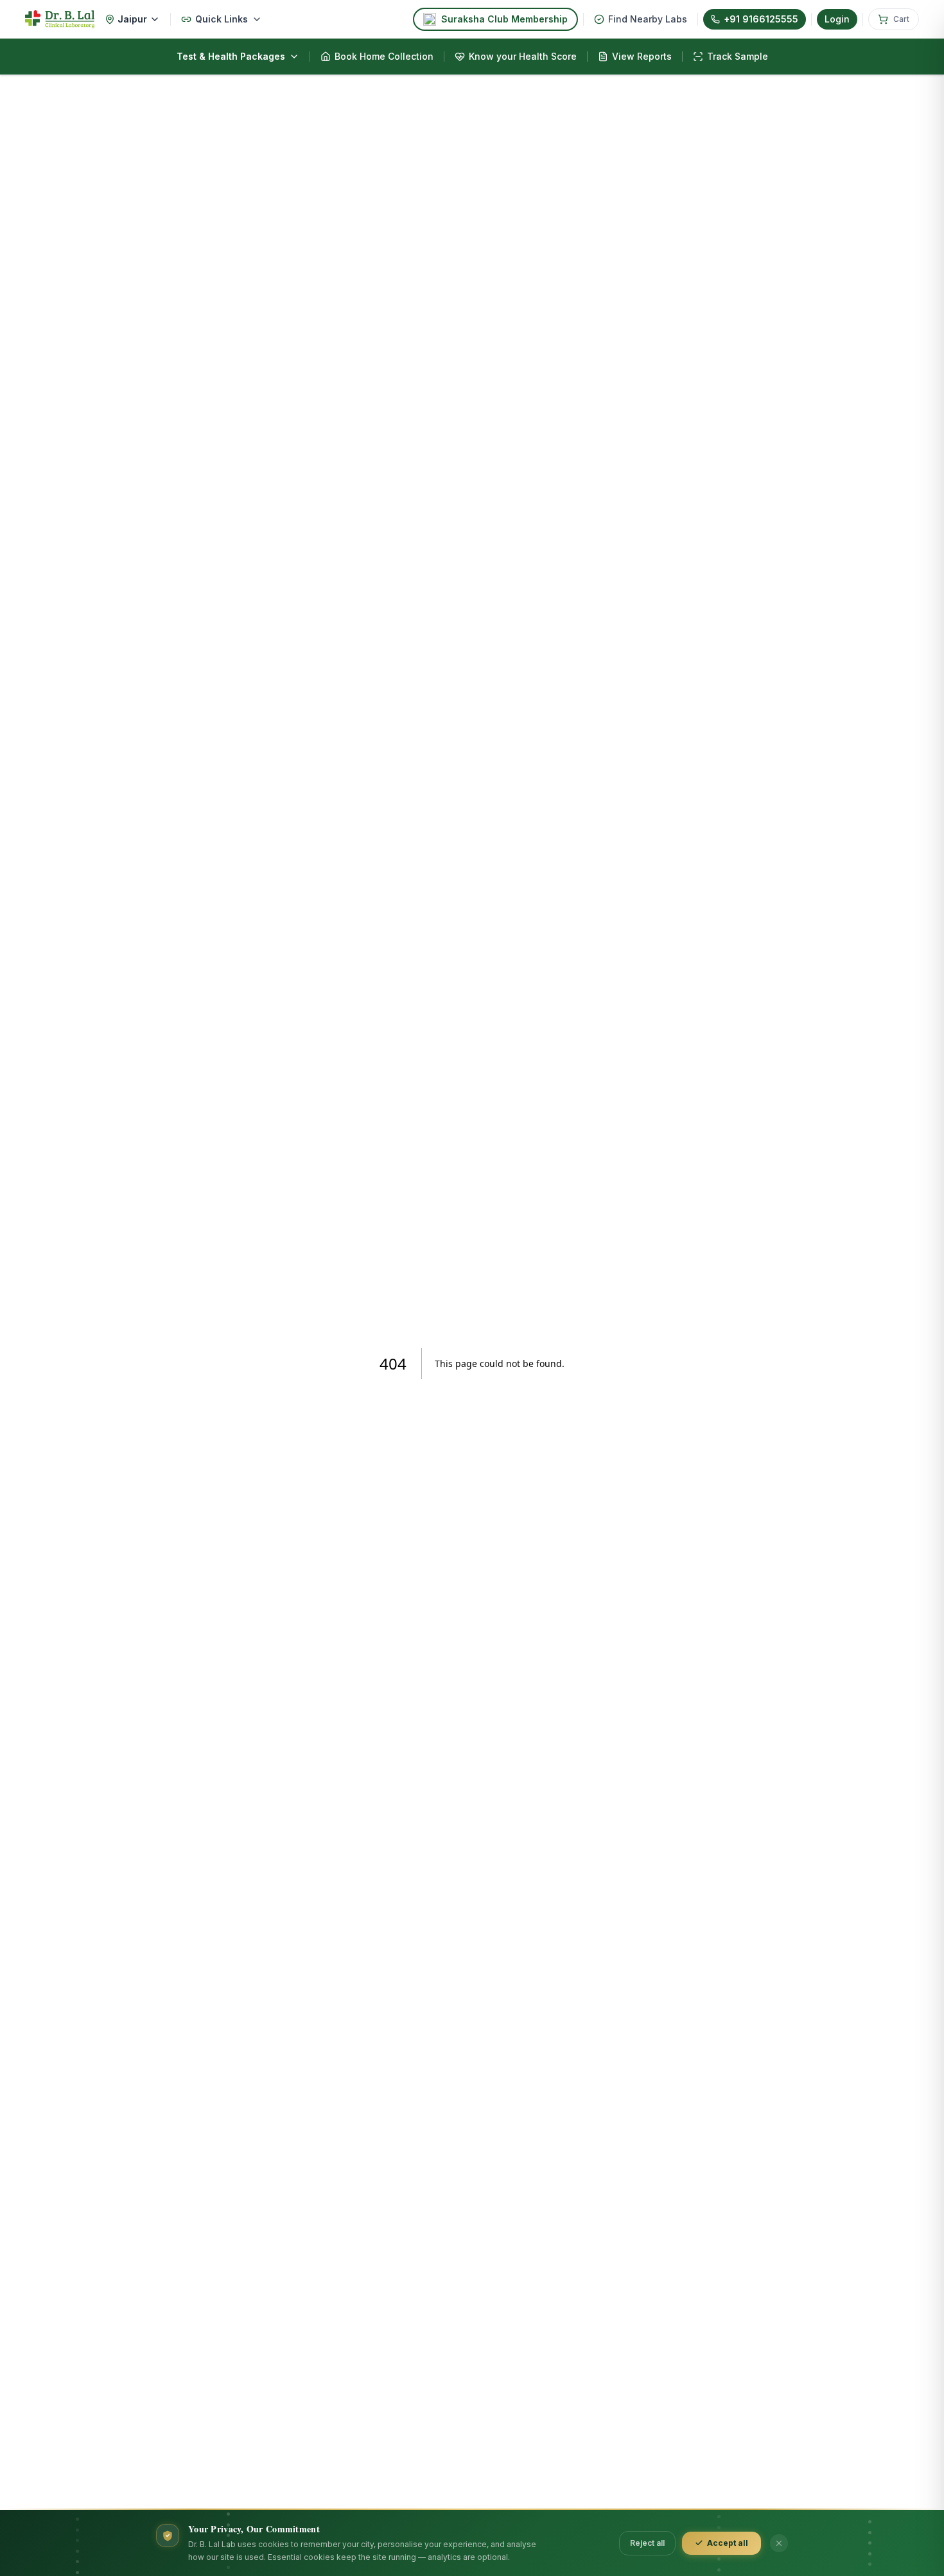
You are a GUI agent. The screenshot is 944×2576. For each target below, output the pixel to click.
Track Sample (738, 56)
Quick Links (222, 19)
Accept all (728, 2543)
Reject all (647, 2543)
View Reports (642, 56)
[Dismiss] (779, 2543)
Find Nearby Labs (648, 19)
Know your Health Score (523, 56)
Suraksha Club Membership (504, 19)
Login (837, 19)
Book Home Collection (384, 56)
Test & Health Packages (231, 56)
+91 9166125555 (761, 19)
